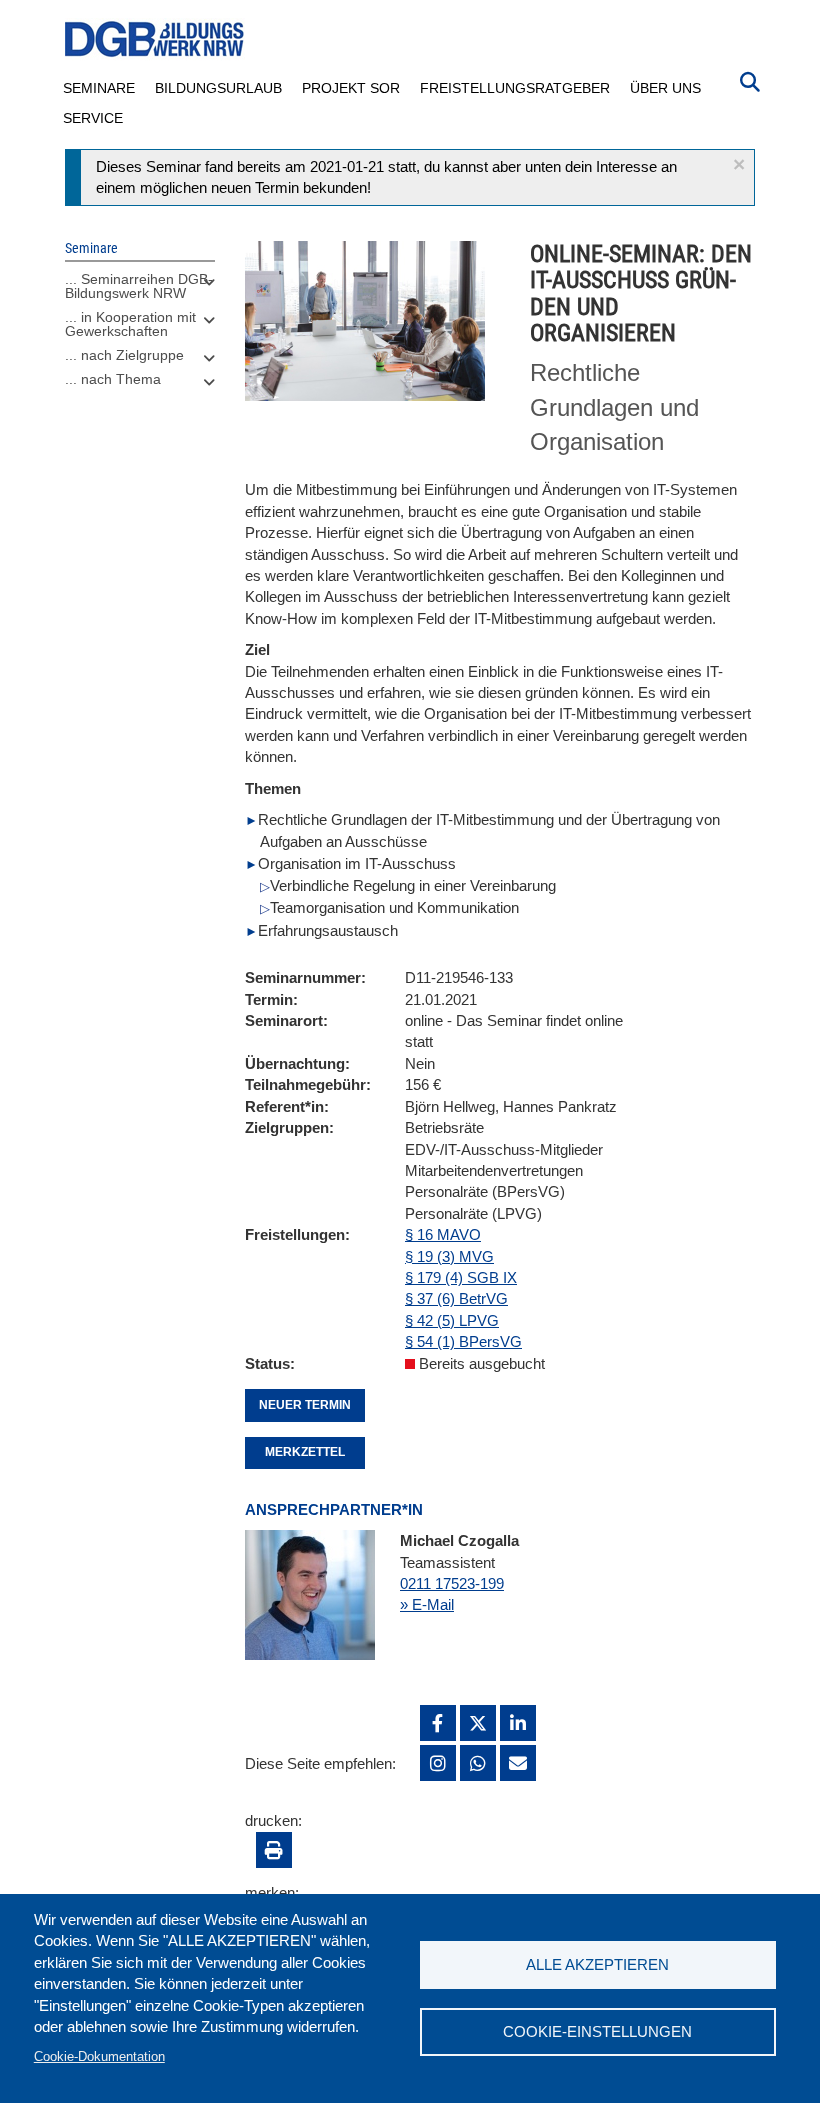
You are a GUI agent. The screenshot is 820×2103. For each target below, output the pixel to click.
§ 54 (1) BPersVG (463, 1341)
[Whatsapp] (478, 1763)
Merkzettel (305, 1452)
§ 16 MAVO (443, 1234)
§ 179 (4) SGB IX (461, 1277)
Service (93, 118)
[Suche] (750, 80)
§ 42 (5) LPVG (452, 1320)
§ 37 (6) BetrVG (456, 1298)
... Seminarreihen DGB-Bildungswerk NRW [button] (139, 286)
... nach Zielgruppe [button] (124, 355)
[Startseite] (155, 39)
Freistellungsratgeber (515, 88)
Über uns (665, 88)
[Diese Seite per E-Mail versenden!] (518, 1763)
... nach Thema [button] (113, 379)
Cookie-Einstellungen (597, 2031)
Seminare (99, 88)
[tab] (140, 291)
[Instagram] (438, 1763)
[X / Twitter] (478, 1723)
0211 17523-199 (452, 1583)
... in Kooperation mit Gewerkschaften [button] (130, 324)
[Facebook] (438, 1723)
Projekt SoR (351, 88)
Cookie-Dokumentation (99, 2056)
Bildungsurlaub (218, 88)
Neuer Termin (305, 1405)
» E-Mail (427, 1604)
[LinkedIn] (518, 1723)
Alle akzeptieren (597, 1964)
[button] (739, 164)
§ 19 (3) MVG (449, 1256)
